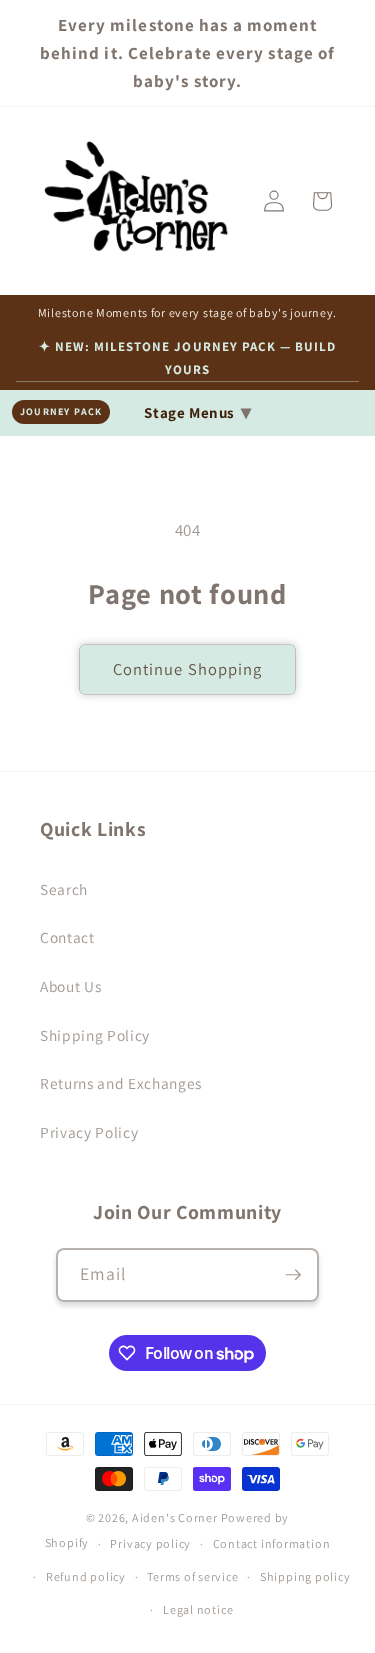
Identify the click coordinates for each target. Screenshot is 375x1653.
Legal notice (198, 1609)
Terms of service (192, 1576)
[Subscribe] (293, 1275)
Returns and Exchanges (121, 1083)
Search (64, 889)
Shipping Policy (95, 1035)
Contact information (272, 1543)
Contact (67, 937)
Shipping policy (305, 1576)
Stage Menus (197, 412)
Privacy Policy (89, 1132)
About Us (70, 986)
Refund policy (86, 1576)
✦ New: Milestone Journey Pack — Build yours (187, 357)
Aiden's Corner (175, 1517)
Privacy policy (150, 1543)
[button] (322, 201)
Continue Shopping (188, 669)
